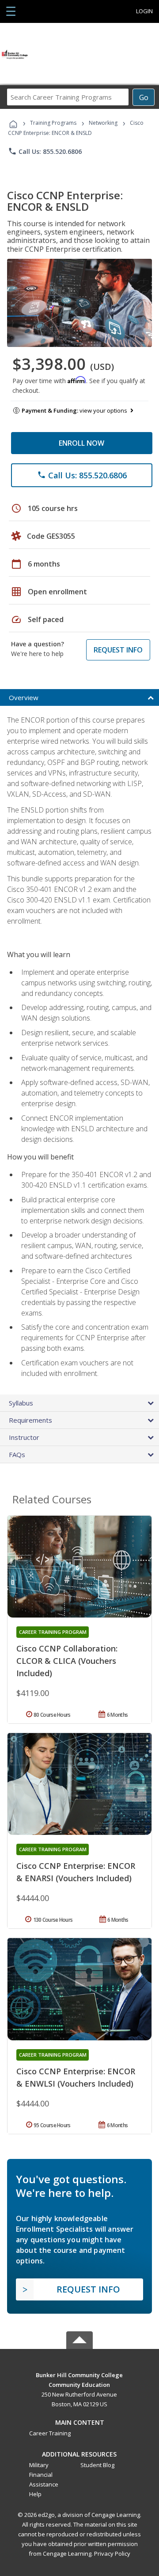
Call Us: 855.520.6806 (45, 151)
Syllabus (21, 1403)
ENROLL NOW (81, 443)
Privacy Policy (112, 2554)
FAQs (17, 1454)
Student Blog (97, 2465)
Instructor (24, 1437)
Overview (24, 697)
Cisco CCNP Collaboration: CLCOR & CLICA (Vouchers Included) (67, 1661)
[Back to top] (79, 2375)
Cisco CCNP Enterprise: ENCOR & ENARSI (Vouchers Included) (76, 1872)
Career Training (50, 2433)
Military (39, 2465)
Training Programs (53, 123)
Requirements (30, 1420)
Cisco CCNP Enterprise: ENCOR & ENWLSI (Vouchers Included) (76, 2077)
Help (35, 2494)
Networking (103, 123)
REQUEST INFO (118, 650)
